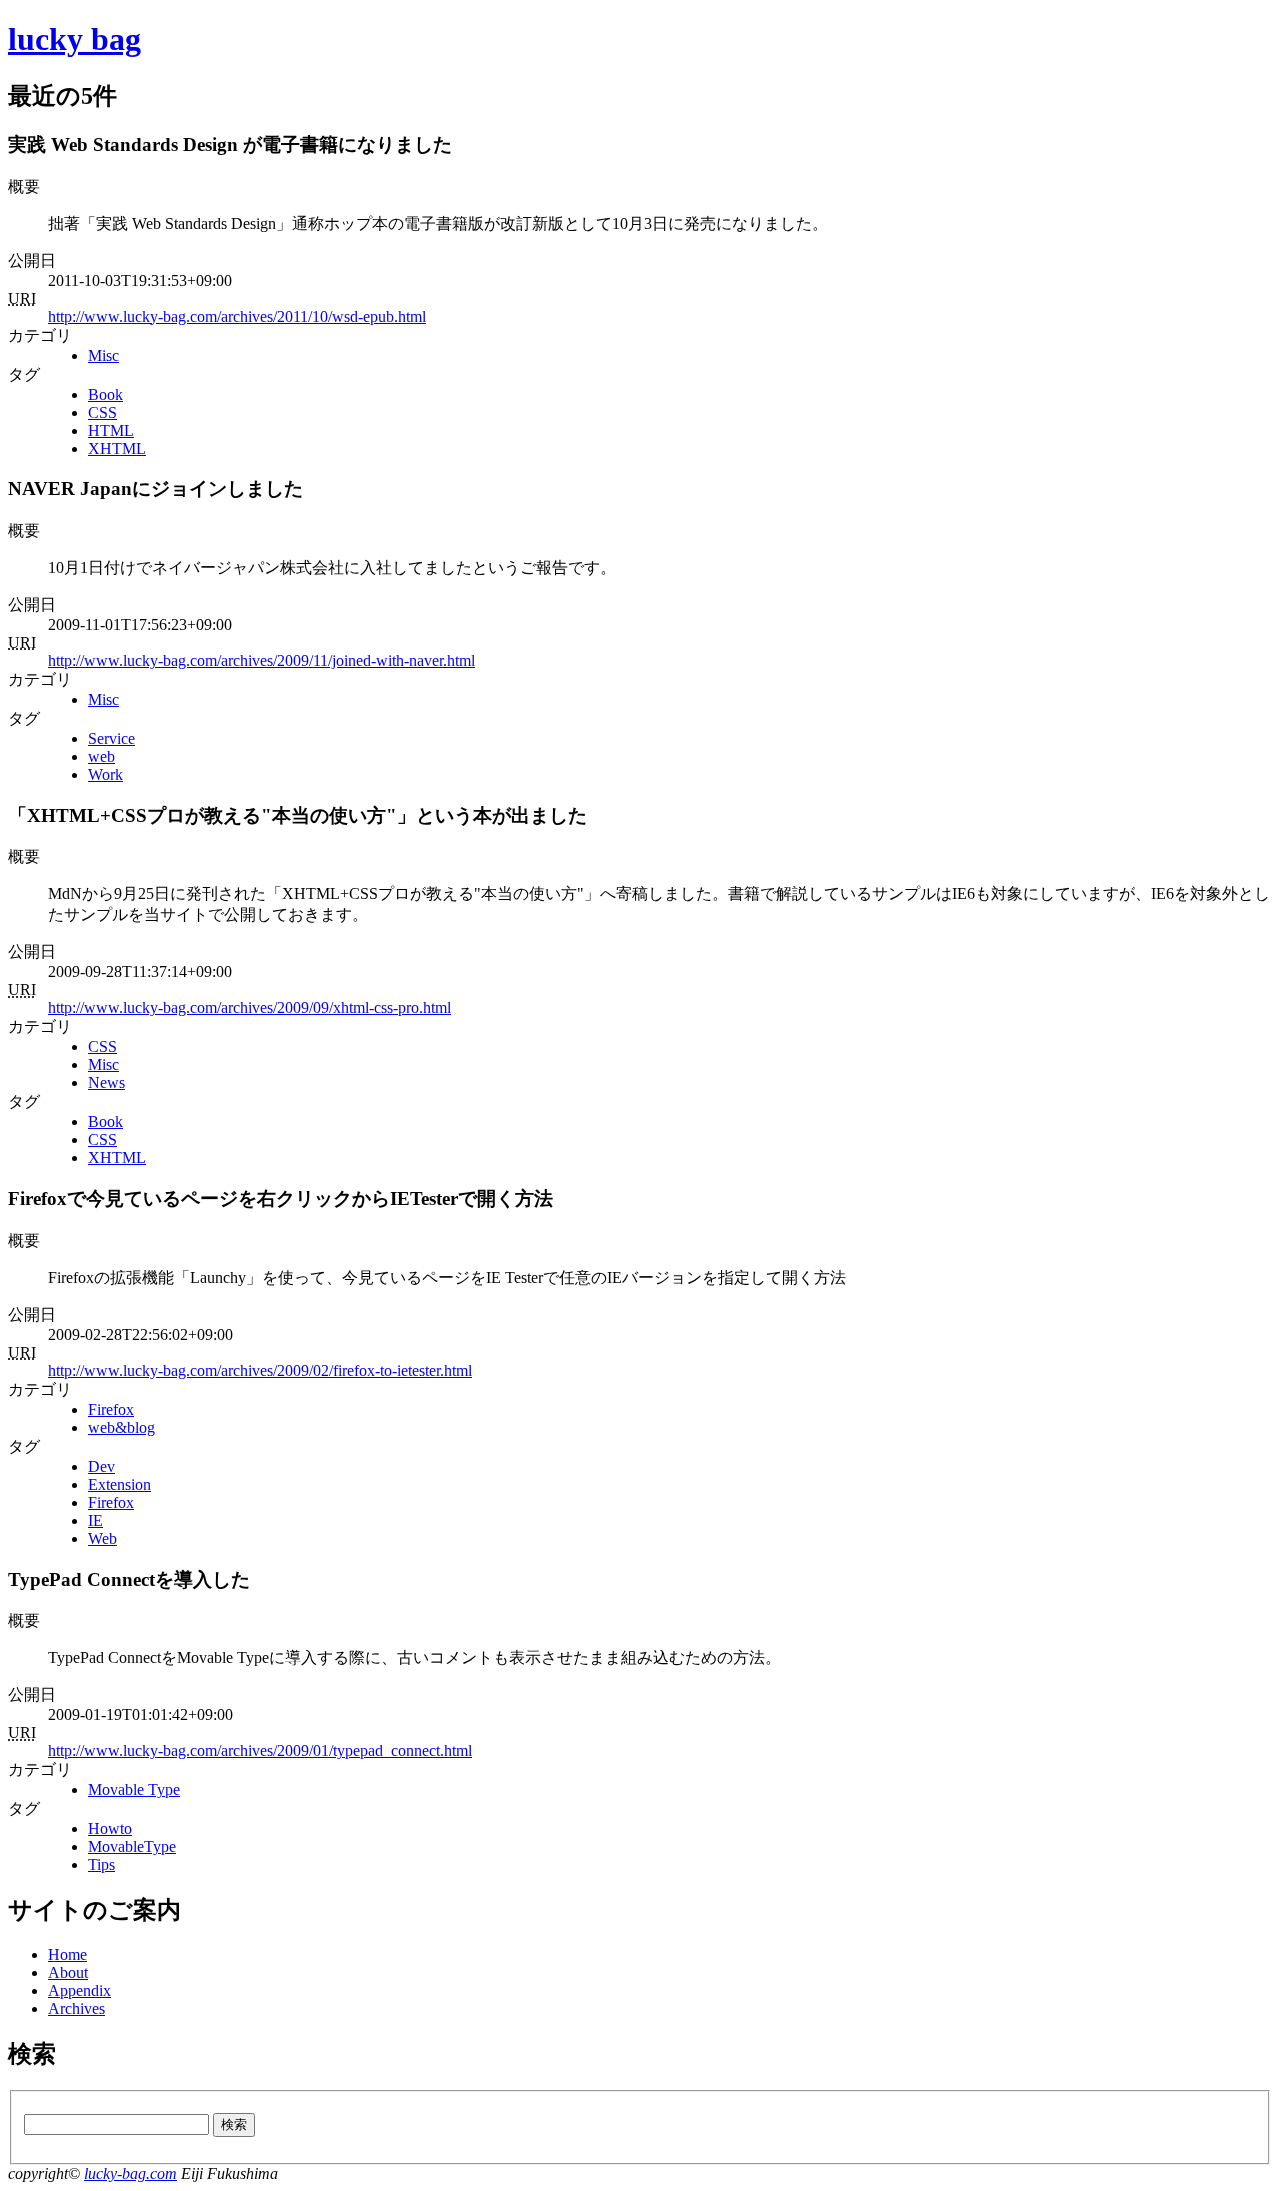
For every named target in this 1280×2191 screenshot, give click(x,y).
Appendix (79, 1990)
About (68, 1972)
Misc (103, 355)
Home (67, 1954)
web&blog (121, 1427)
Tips (101, 1864)
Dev (101, 1466)
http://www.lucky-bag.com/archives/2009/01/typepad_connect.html (260, 1750)
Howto (110, 1828)
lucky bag (74, 39)
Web (102, 1538)
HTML (111, 430)
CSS (102, 412)
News (106, 1082)
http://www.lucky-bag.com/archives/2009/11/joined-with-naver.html (261, 660)
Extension (119, 1484)
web (101, 756)
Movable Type (134, 1789)
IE (95, 1520)
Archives (76, 2008)
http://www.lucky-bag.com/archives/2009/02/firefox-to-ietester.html (260, 1370)
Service (111, 738)
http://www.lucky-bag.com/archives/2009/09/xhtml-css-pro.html (249, 1007)
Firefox (111, 1409)
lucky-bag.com (130, 2173)
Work (105, 774)
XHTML (117, 448)
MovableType (132, 1846)
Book (105, 394)
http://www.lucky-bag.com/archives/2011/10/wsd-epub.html (237, 316)
